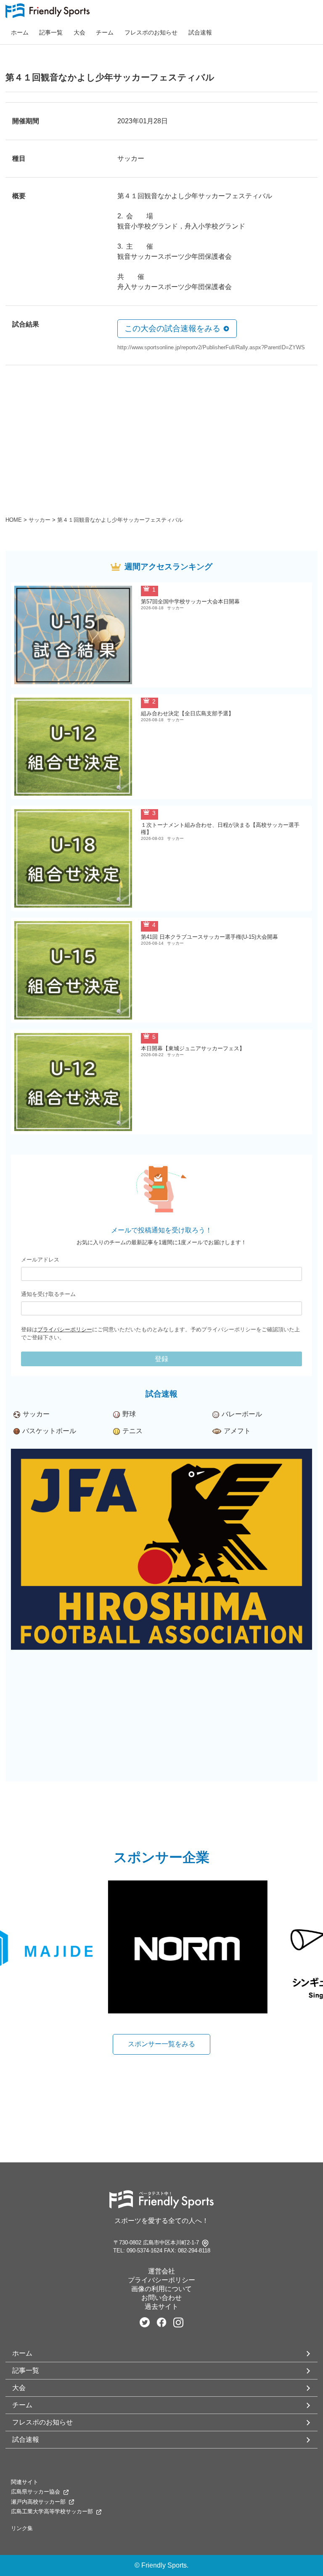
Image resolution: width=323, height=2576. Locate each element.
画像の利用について (161, 2289)
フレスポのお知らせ (151, 32)
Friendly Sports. (165, 2565)
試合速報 (200, 32)
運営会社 (161, 2271)
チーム (105, 32)
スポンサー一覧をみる (161, 2044)
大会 (79, 32)
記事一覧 (51, 32)
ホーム (20, 32)
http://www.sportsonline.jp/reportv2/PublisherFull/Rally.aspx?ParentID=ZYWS (211, 347)
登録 (161, 1359)
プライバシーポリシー (65, 1329)
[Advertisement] (161, 444)
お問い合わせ (161, 2298)
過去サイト (161, 2306)
